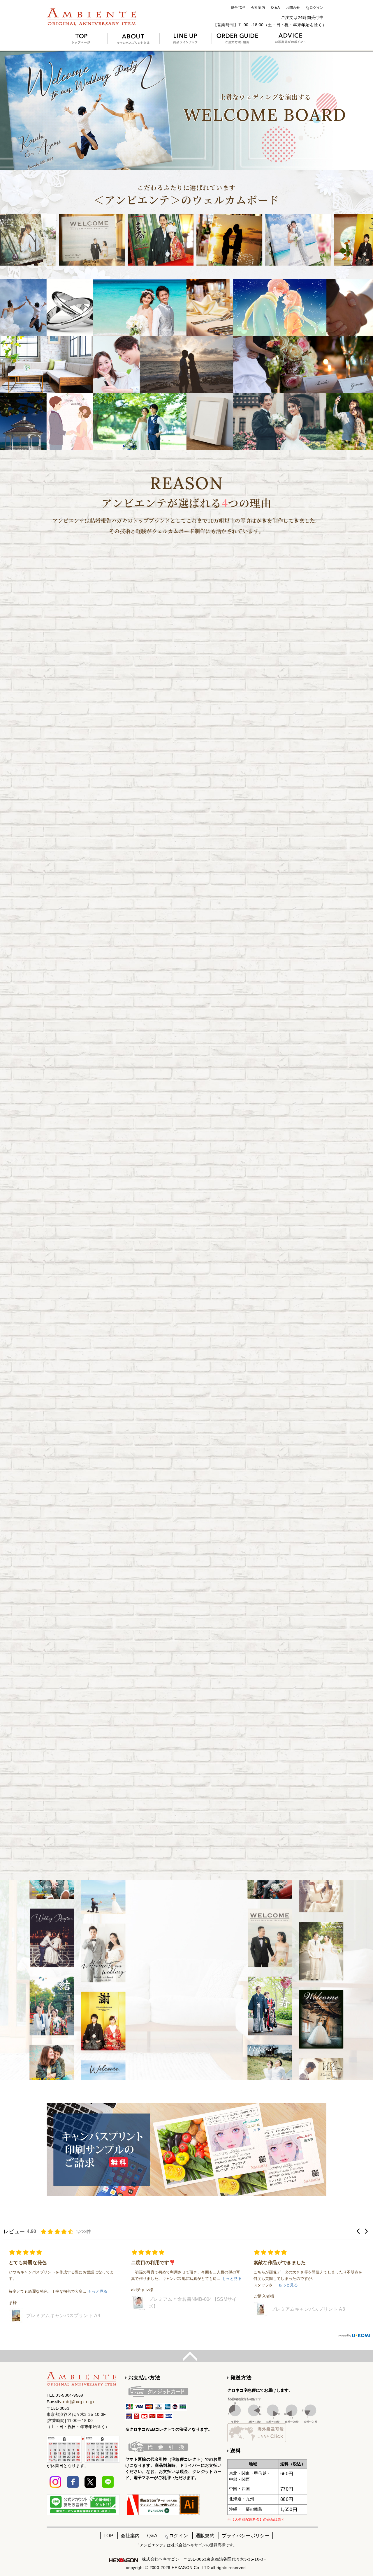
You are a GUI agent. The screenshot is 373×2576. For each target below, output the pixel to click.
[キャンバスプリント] (99, 18)
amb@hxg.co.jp (77, 2402)
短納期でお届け (236, 834)
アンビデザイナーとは (186, 1141)
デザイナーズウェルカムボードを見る (137, 826)
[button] (358, 2231)
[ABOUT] (134, 42)
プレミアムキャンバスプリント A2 (308, 2303)
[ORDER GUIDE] (238, 42)
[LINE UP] (186, 42)
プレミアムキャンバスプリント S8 (186, 2299)
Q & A (275, 8)
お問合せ (293, 8)
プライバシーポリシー (246, 2536)
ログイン (316, 8)
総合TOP (238, 8)
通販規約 (205, 2536)
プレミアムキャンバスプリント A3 (63, 2309)
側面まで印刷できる (236, 808)
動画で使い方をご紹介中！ (186, 1159)
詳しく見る (186, 2051)
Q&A (152, 2536)
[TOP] (81, 42)
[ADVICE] (290, 41)
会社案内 (258, 8)
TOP (108, 2536)
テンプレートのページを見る (236, 1085)
